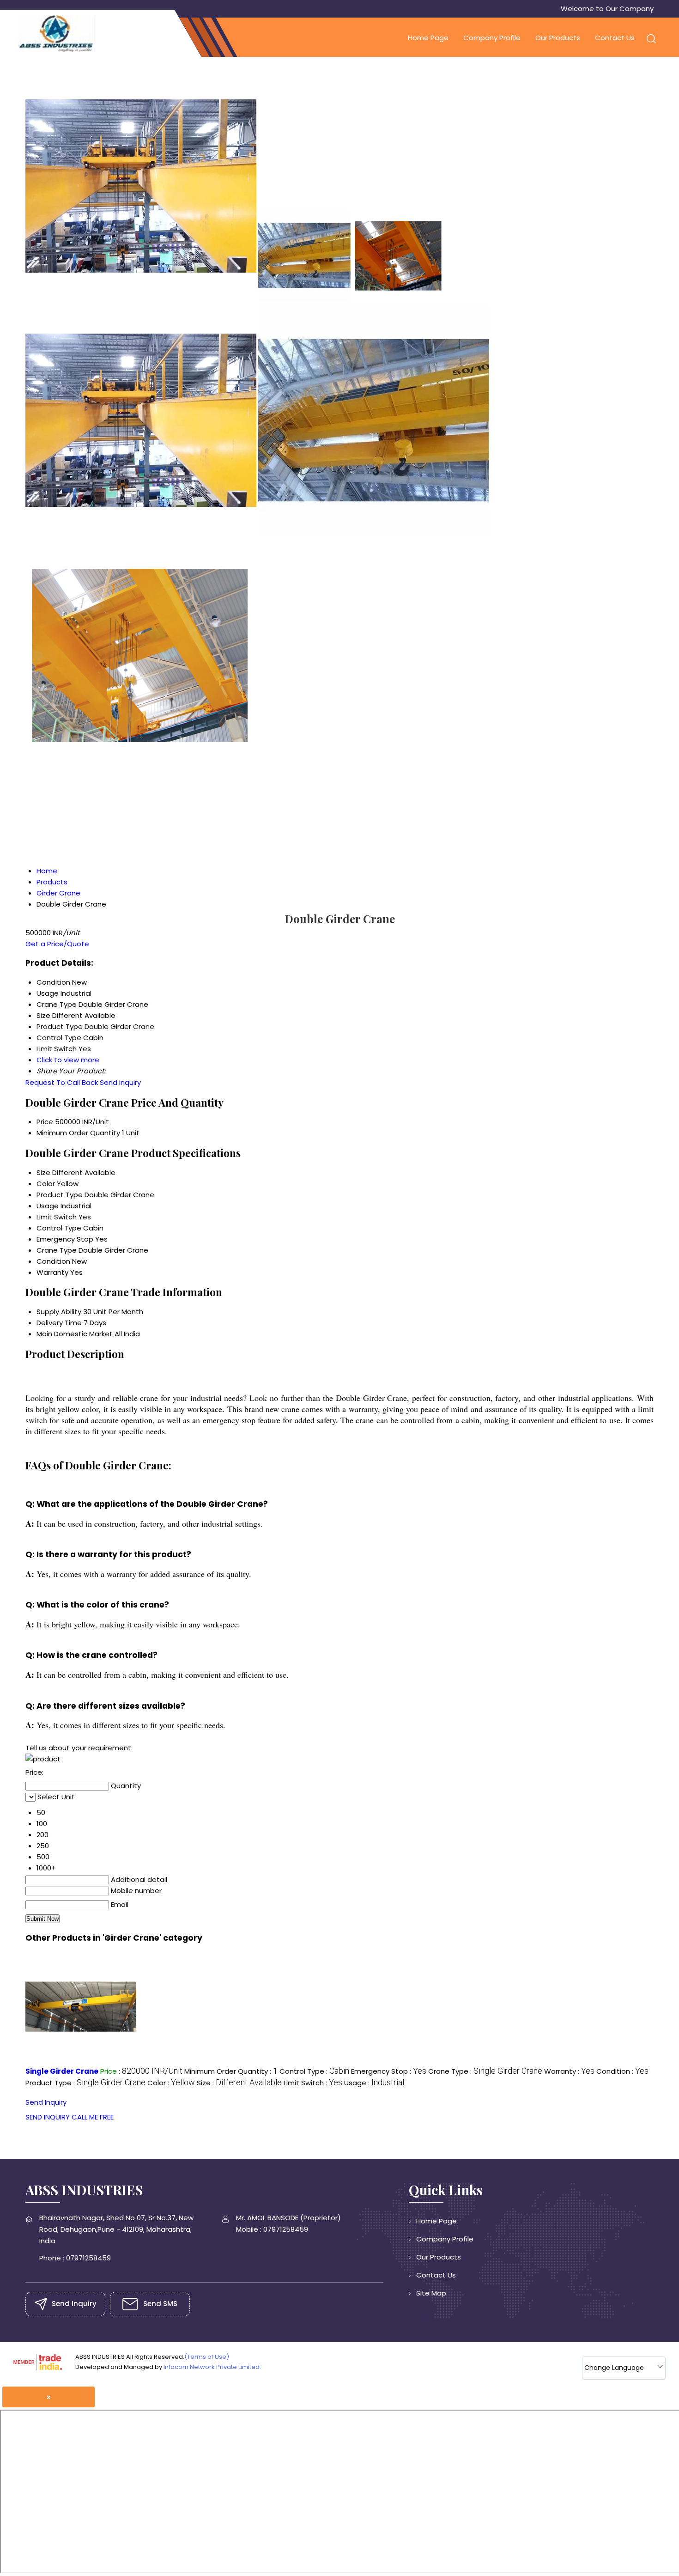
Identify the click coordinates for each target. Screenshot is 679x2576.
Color (46, 1184)
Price (45, 1122)
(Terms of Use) (207, 2357)
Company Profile (492, 38)
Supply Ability (59, 1312)
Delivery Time (59, 1323)
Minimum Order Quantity (78, 1133)
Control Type (59, 1228)
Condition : (622, 2071)
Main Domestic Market (75, 1334)
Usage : (374, 2083)
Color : (171, 2083)
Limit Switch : (313, 2083)
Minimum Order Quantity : (231, 2071)
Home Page (428, 38)
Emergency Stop (65, 1239)
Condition (53, 1261)
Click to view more (68, 1060)
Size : (239, 2083)
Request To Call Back (62, 1082)
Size (43, 1172)
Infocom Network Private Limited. (212, 2367)
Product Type (60, 1195)
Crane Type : (485, 2071)
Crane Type (57, 1250)
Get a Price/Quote (57, 944)
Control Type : (314, 2071)
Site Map (431, 2293)
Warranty (52, 1272)
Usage (48, 1206)
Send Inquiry (120, 1082)
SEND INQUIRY (48, 2117)
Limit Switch (57, 1217)
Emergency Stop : (389, 2071)
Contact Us (615, 38)
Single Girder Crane (62, 2071)
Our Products (558, 38)
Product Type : (85, 2083)
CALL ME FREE (93, 2117)
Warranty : (569, 2071)
